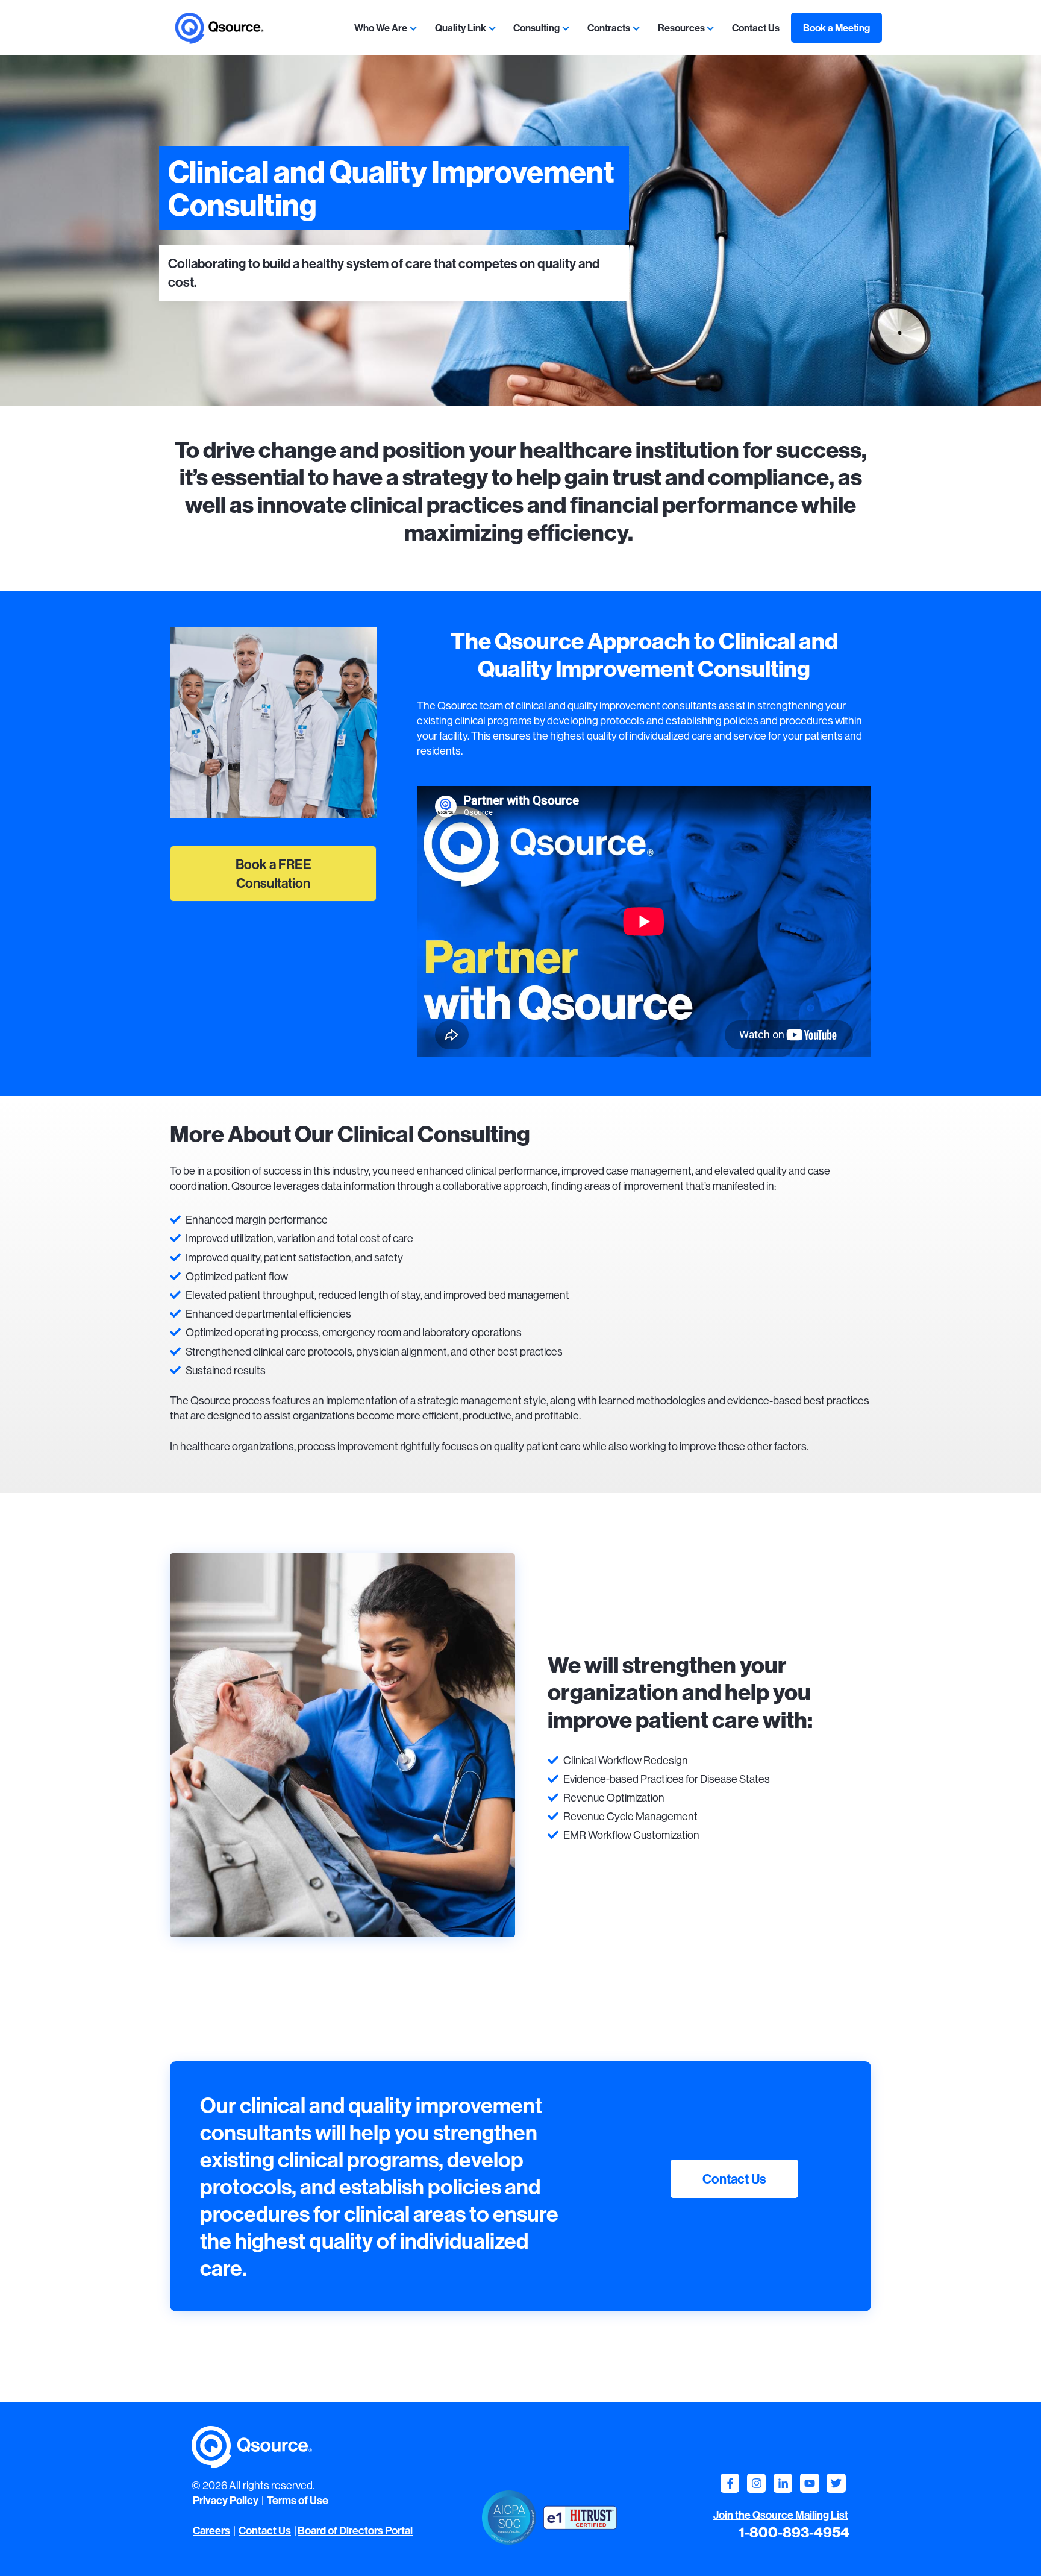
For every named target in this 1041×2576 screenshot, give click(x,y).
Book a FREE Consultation (274, 874)
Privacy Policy (226, 2500)
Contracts (609, 28)
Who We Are (381, 28)
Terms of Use (298, 2500)
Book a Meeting (836, 28)
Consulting (536, 28)
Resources (681, 28)
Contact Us (756, 28)
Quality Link (461, 28)
